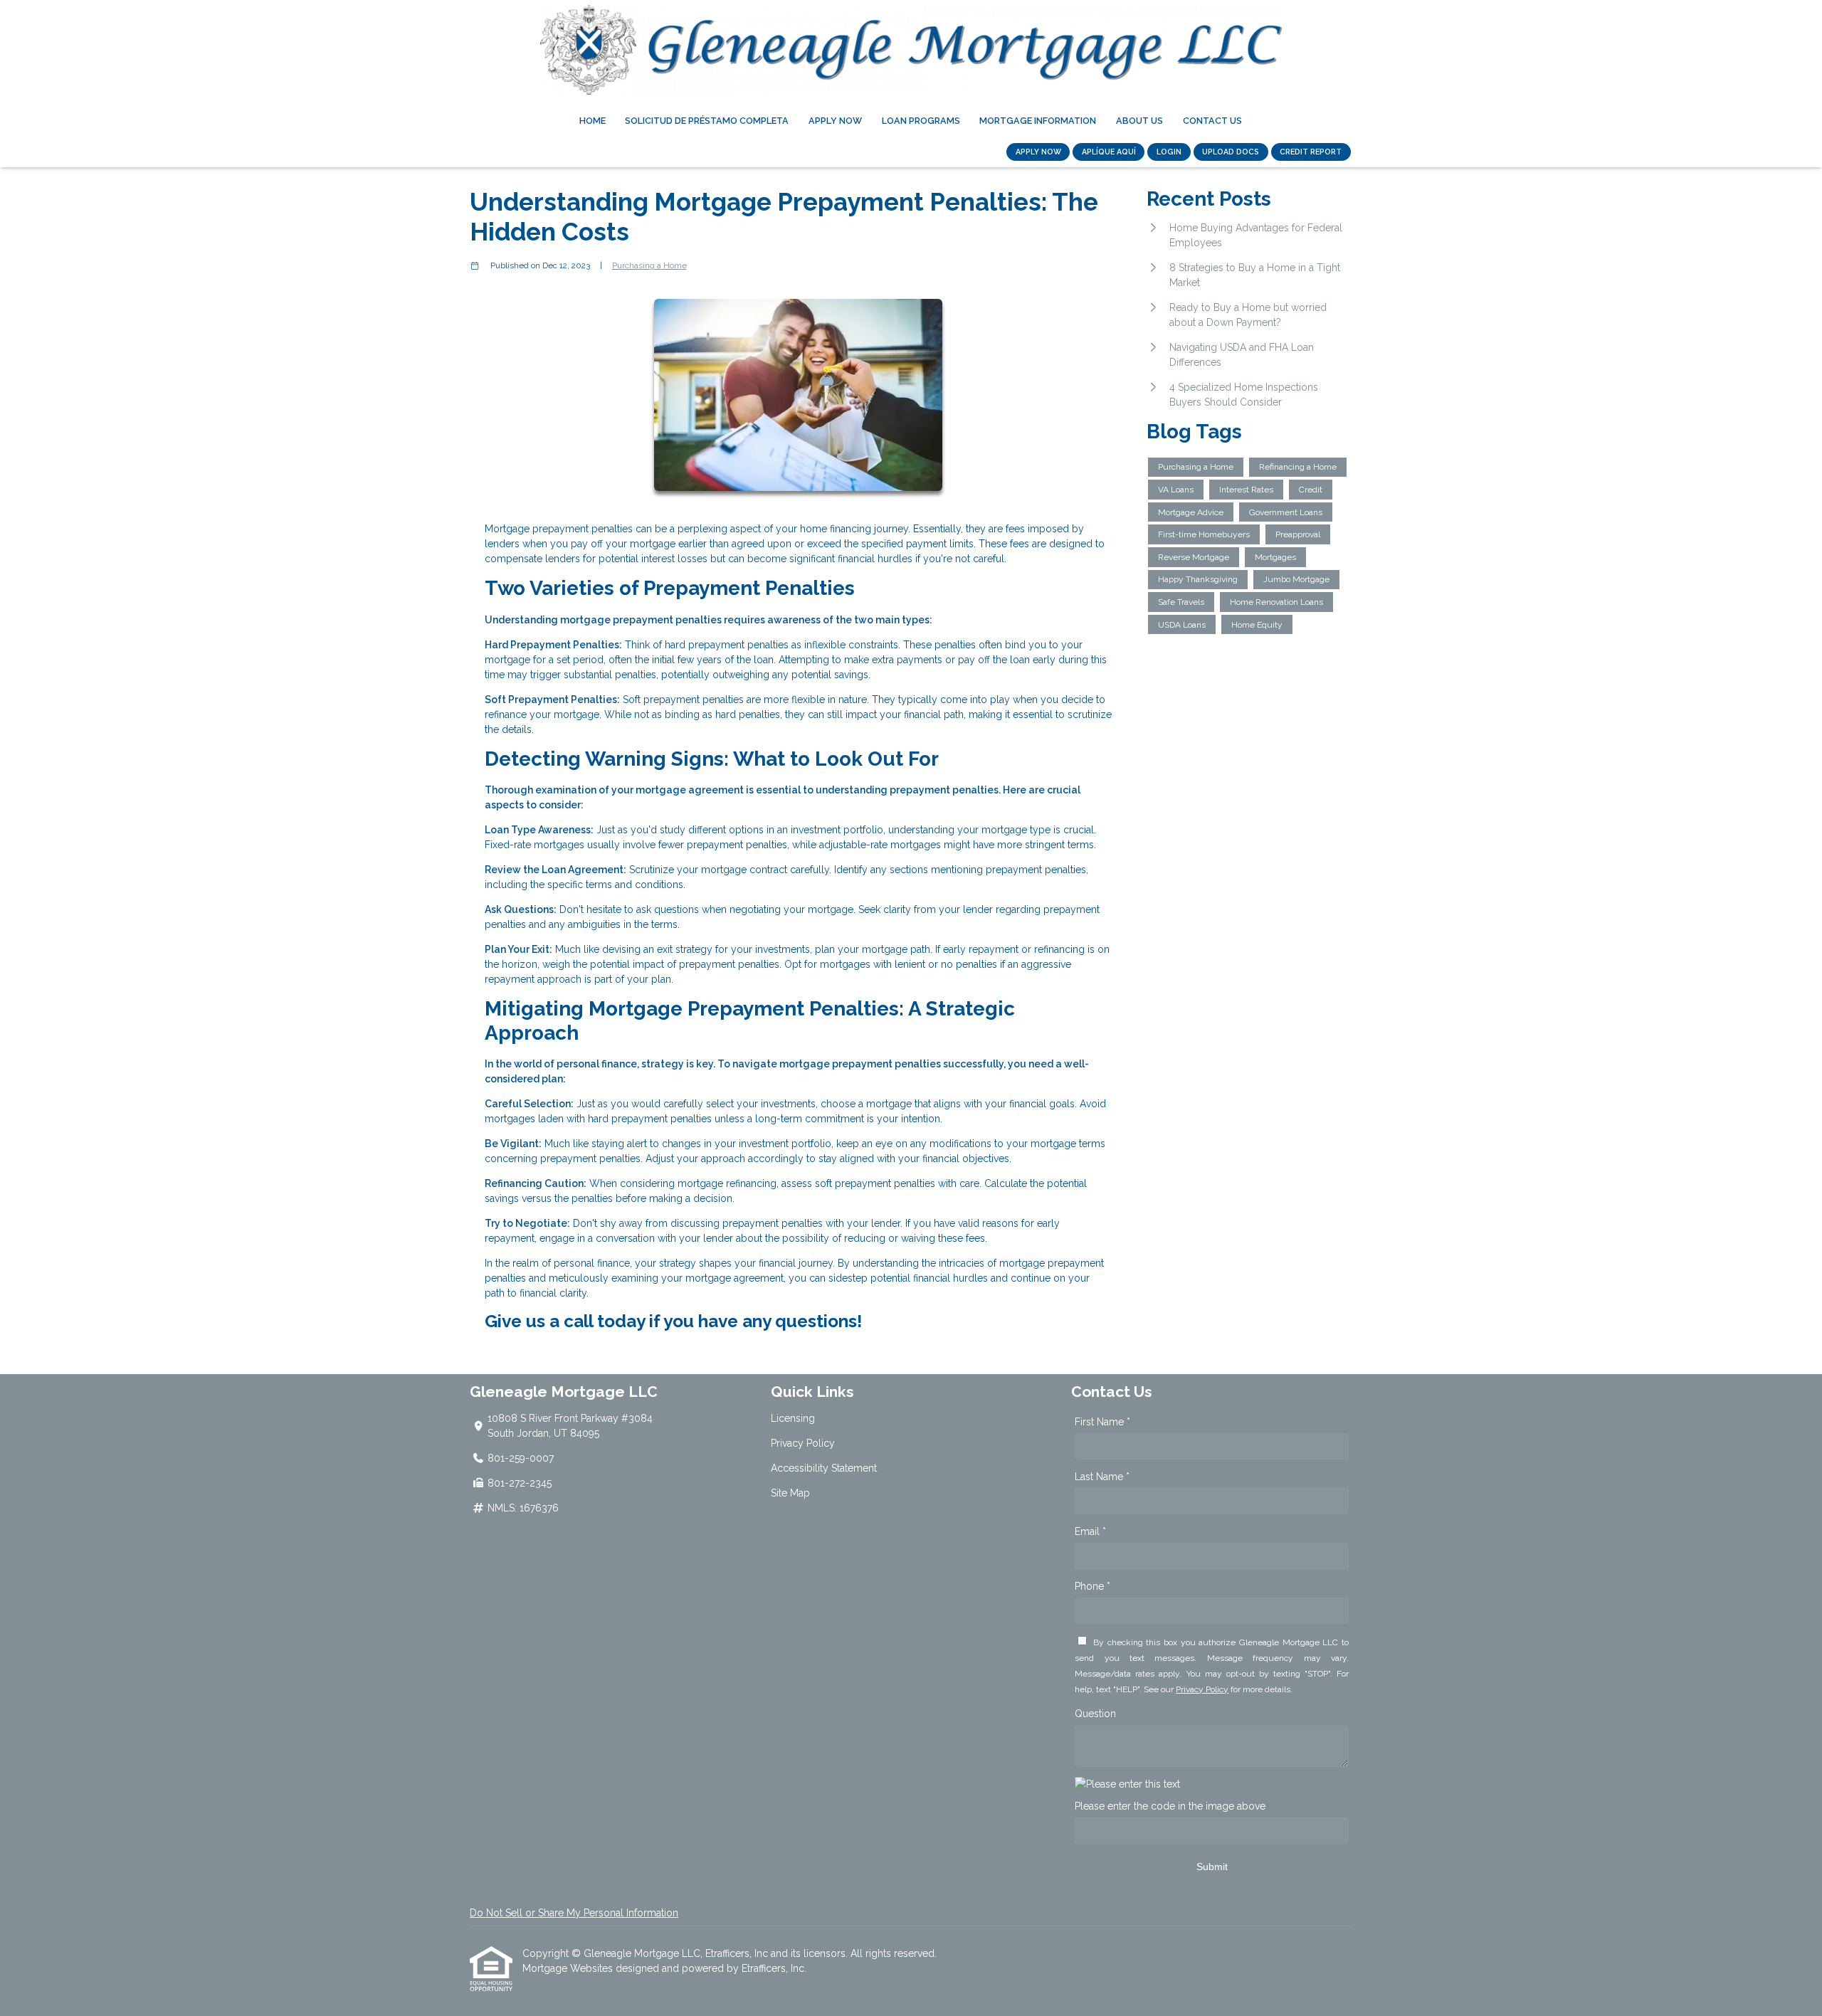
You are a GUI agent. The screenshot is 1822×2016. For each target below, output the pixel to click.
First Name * (1102, 1422)
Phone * (1092, 1586)
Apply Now (835, 121)
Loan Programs (921, 121)
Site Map (790, 1493)
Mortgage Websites (569, 1968)
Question (1095, 1714)
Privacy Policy (803, 1443)
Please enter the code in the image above (1170, 1806)
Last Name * (1102, 1477)
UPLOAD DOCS (1231, 152)
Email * (1090, 1531)
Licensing (793, 1418)
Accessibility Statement (824, 1468)
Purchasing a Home (649, 265)
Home (593, 121)
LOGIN (1169, 152)
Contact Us (1212, 121)
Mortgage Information (1038, 121)
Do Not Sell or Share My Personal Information (574, 1913)
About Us (1139, 121)
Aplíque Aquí (1109, 152)
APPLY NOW (1038, 152)
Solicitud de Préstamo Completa (707, 121)
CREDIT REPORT (1311, 152)
